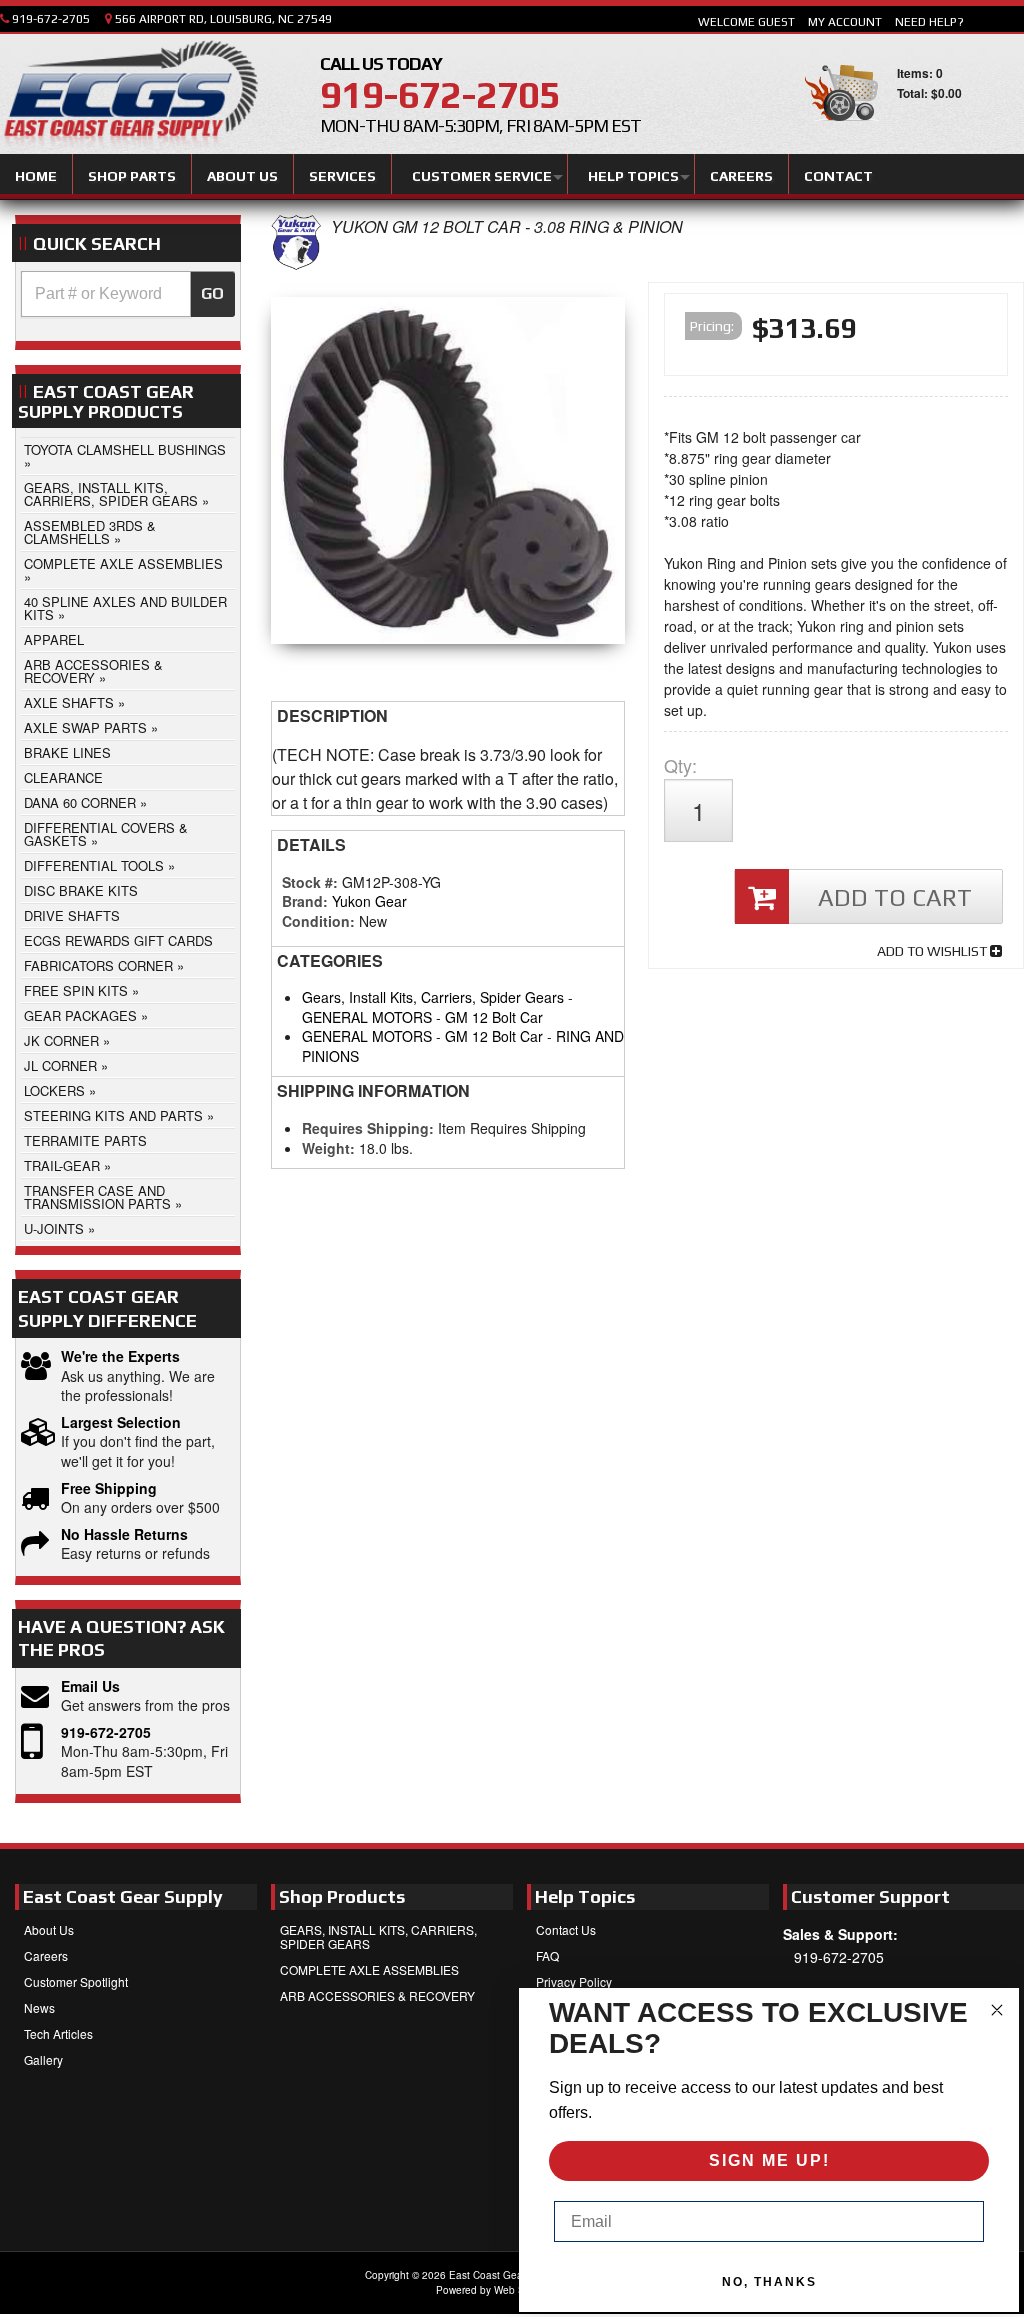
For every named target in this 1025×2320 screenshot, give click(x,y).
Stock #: (312, 882)
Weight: (328, 1148)
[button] (128, 294)
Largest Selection (121, 1422)
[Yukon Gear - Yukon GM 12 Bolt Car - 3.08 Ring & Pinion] (296, 264)
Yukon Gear (369, 901)
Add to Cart (895, 897)
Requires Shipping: (368, 1128)
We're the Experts (120, 1356)
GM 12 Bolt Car (494, 1017)
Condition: (318, 921)
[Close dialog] (997, 2010)
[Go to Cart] (841, 129)
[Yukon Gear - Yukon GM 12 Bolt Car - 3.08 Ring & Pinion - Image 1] (448, 475)
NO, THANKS (769, 2282)
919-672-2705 (106, 1732)
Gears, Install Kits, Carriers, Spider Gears (433, 997)
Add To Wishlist (933, 951)
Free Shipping (109, 1488)
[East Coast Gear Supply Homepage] (129, 97)
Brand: (305, 901)
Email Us (90, 1686)
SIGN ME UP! (769, 2160)
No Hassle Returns (124, 1534)
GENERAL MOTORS (367, 1017)
